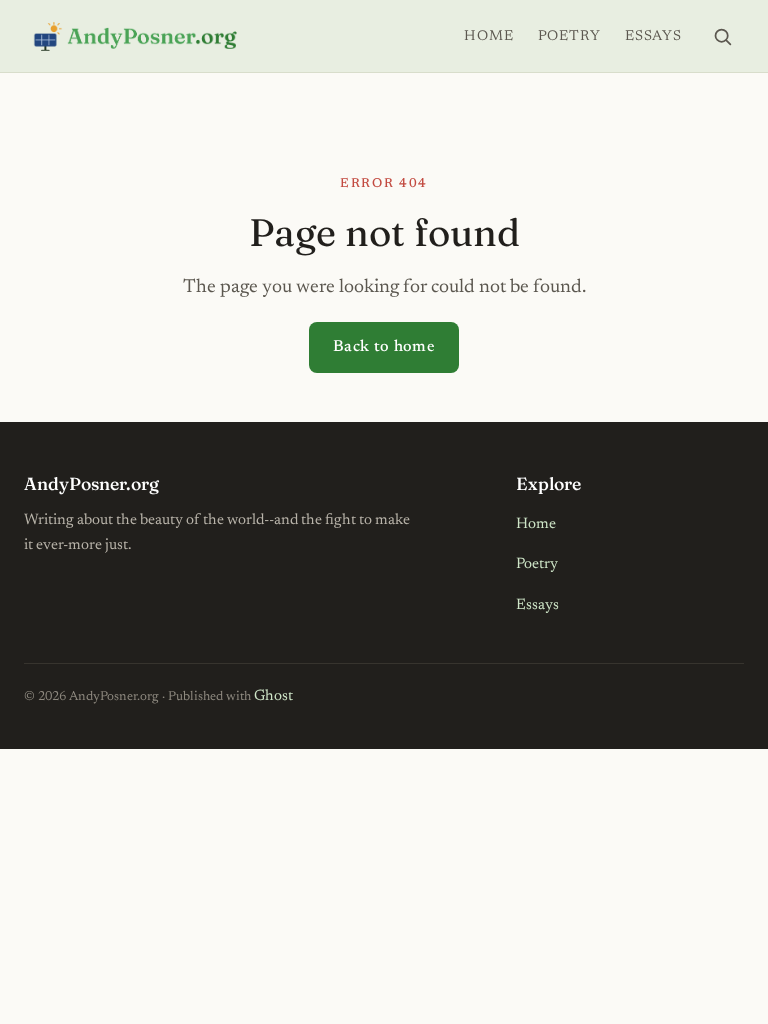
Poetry (569, 36)
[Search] (722, 36)
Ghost (273, 696)
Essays (653, 36)
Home (488, 36)
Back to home (384, 347)
